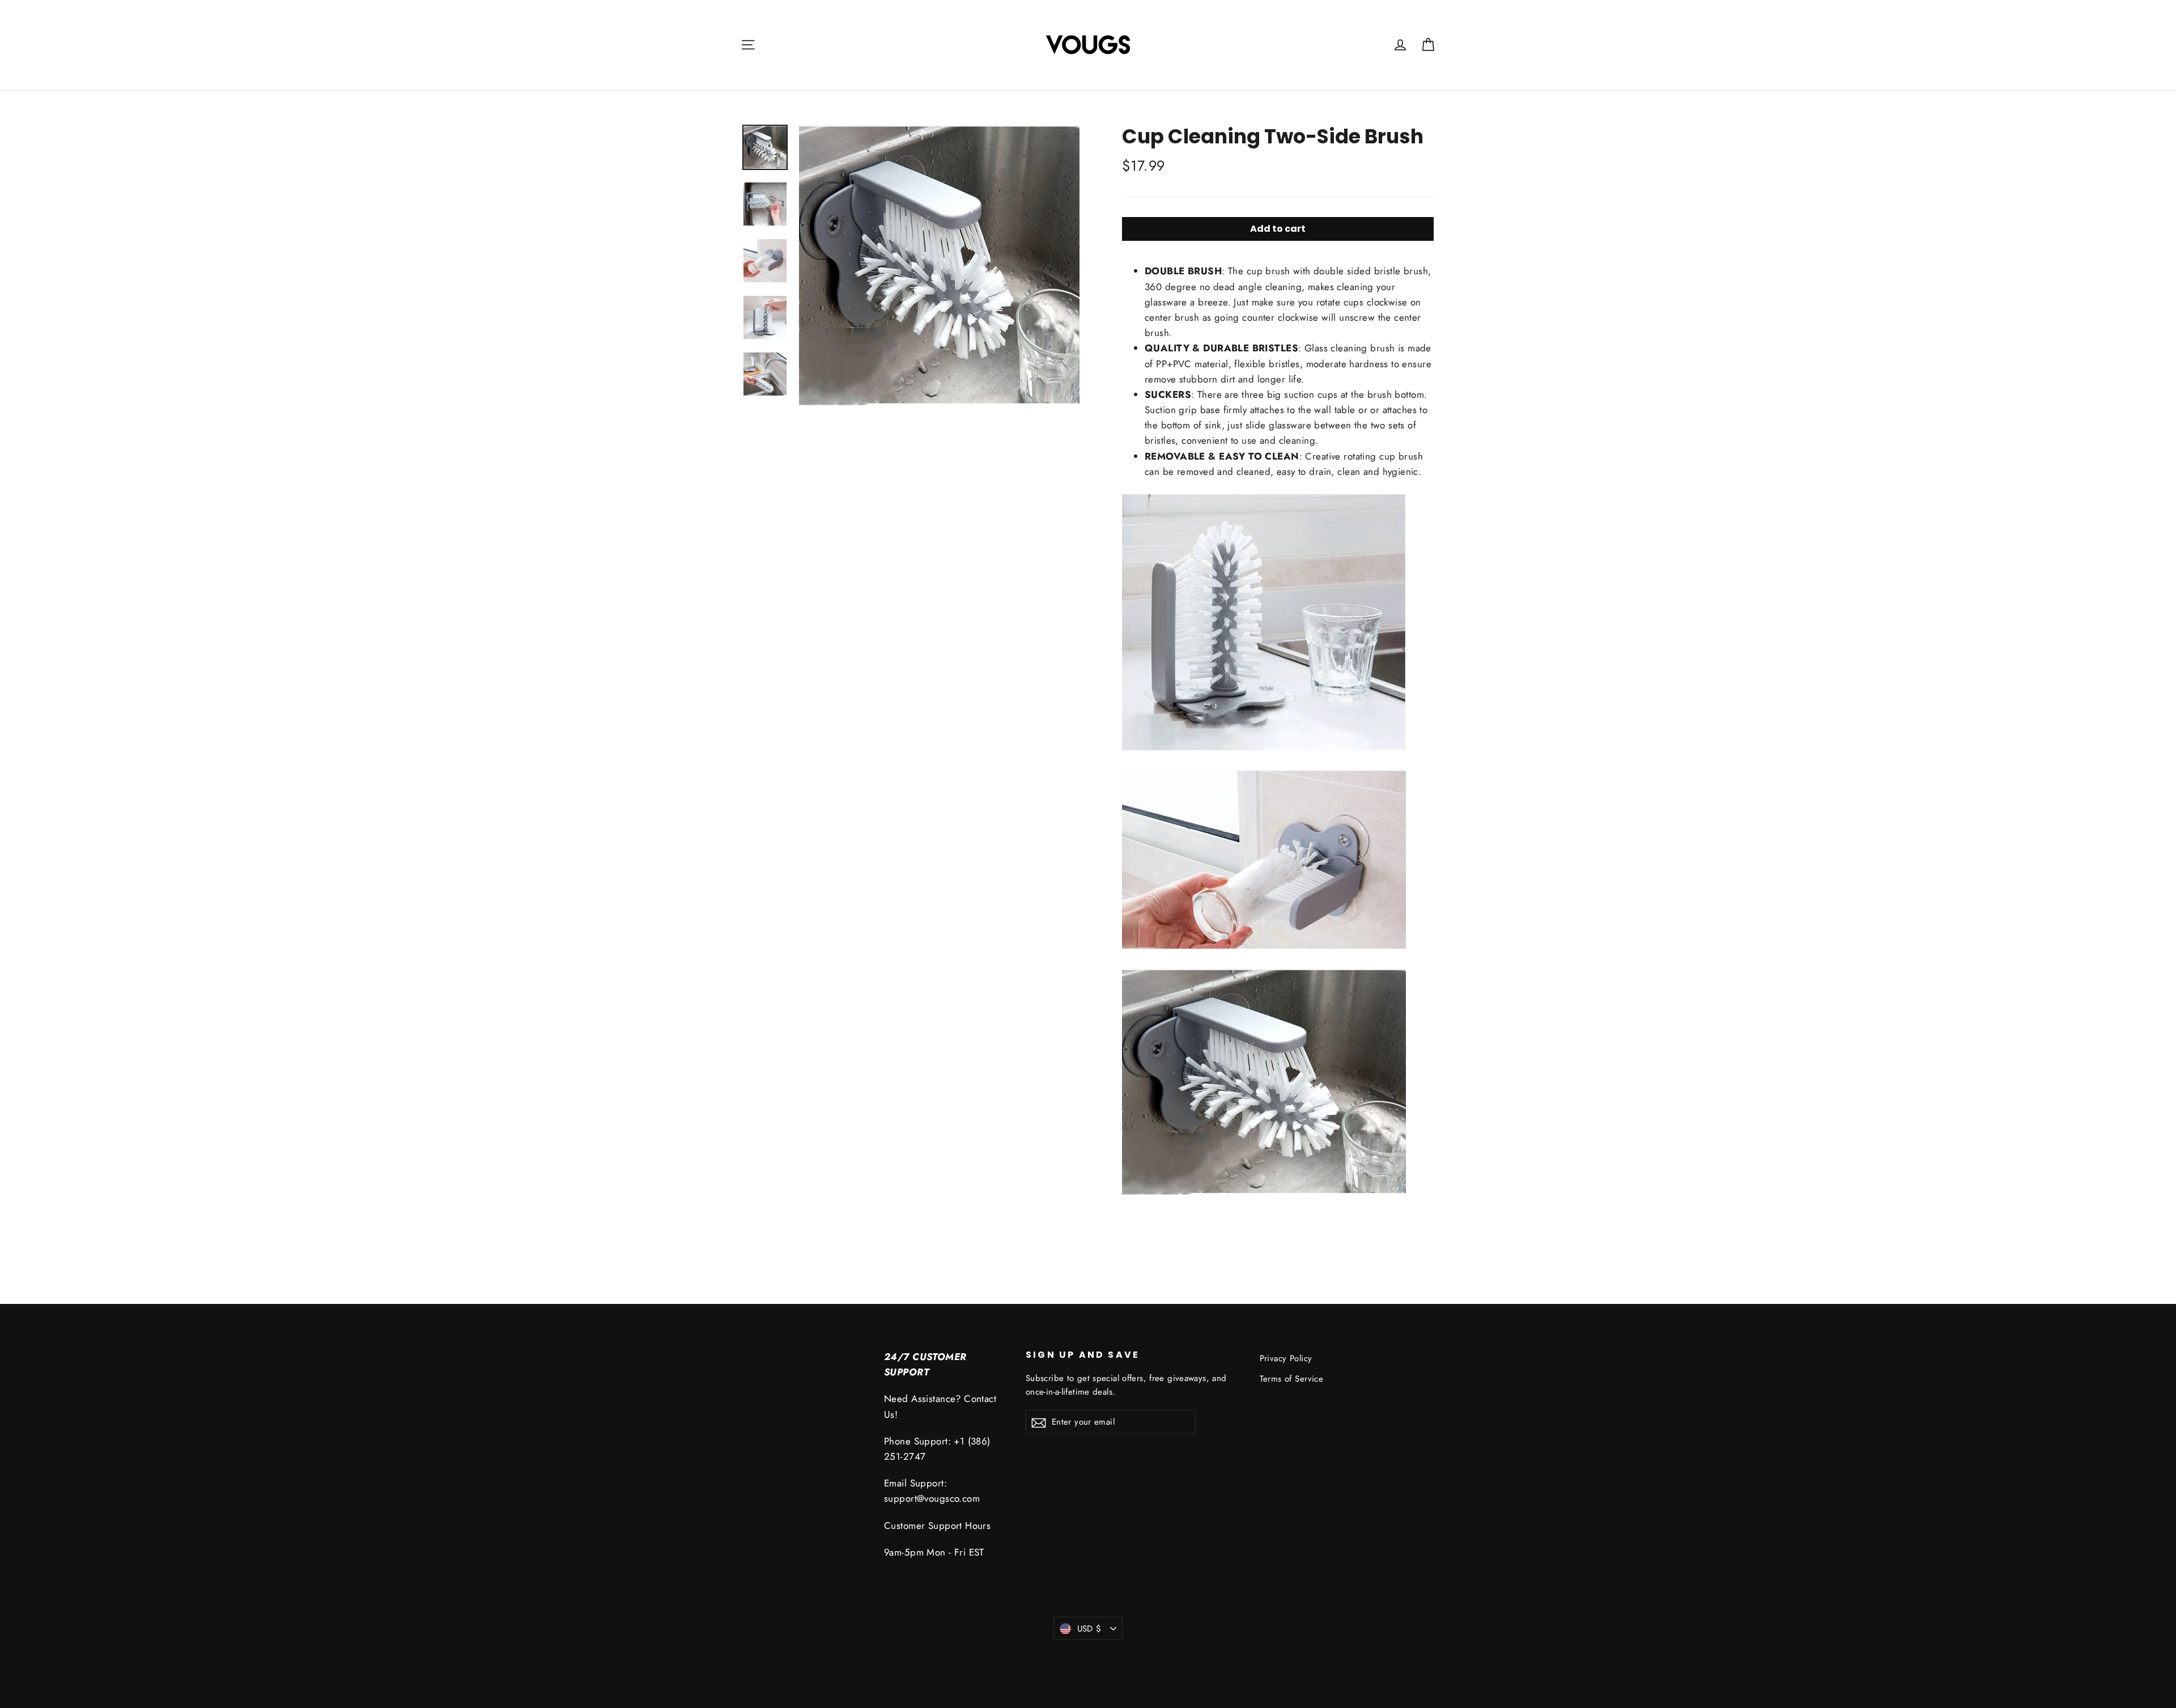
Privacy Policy (1286, 1358)
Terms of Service (1292, 1379)
